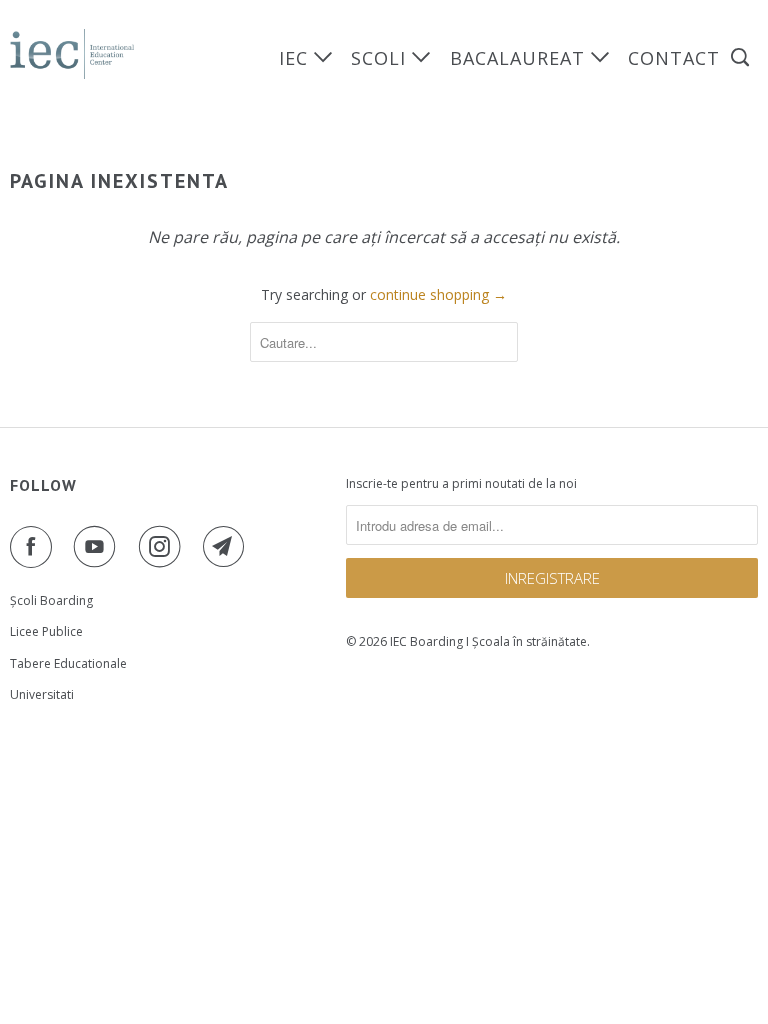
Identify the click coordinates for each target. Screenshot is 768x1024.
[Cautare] (742, 57)
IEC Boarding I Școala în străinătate (488, 641)
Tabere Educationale (68, 663)
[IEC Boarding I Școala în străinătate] (72, 54)
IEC (296, 58)
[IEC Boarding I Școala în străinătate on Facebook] (35, 547)
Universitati (42, 694)
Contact (674, 58)
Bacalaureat (520, 58)
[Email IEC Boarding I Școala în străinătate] (228, 547)
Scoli (381, 58)
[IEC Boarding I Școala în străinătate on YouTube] (99, 547)
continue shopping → (438, 294)
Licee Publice (46, 631)
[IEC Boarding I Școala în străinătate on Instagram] (164, 547)
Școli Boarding (51, 600)
